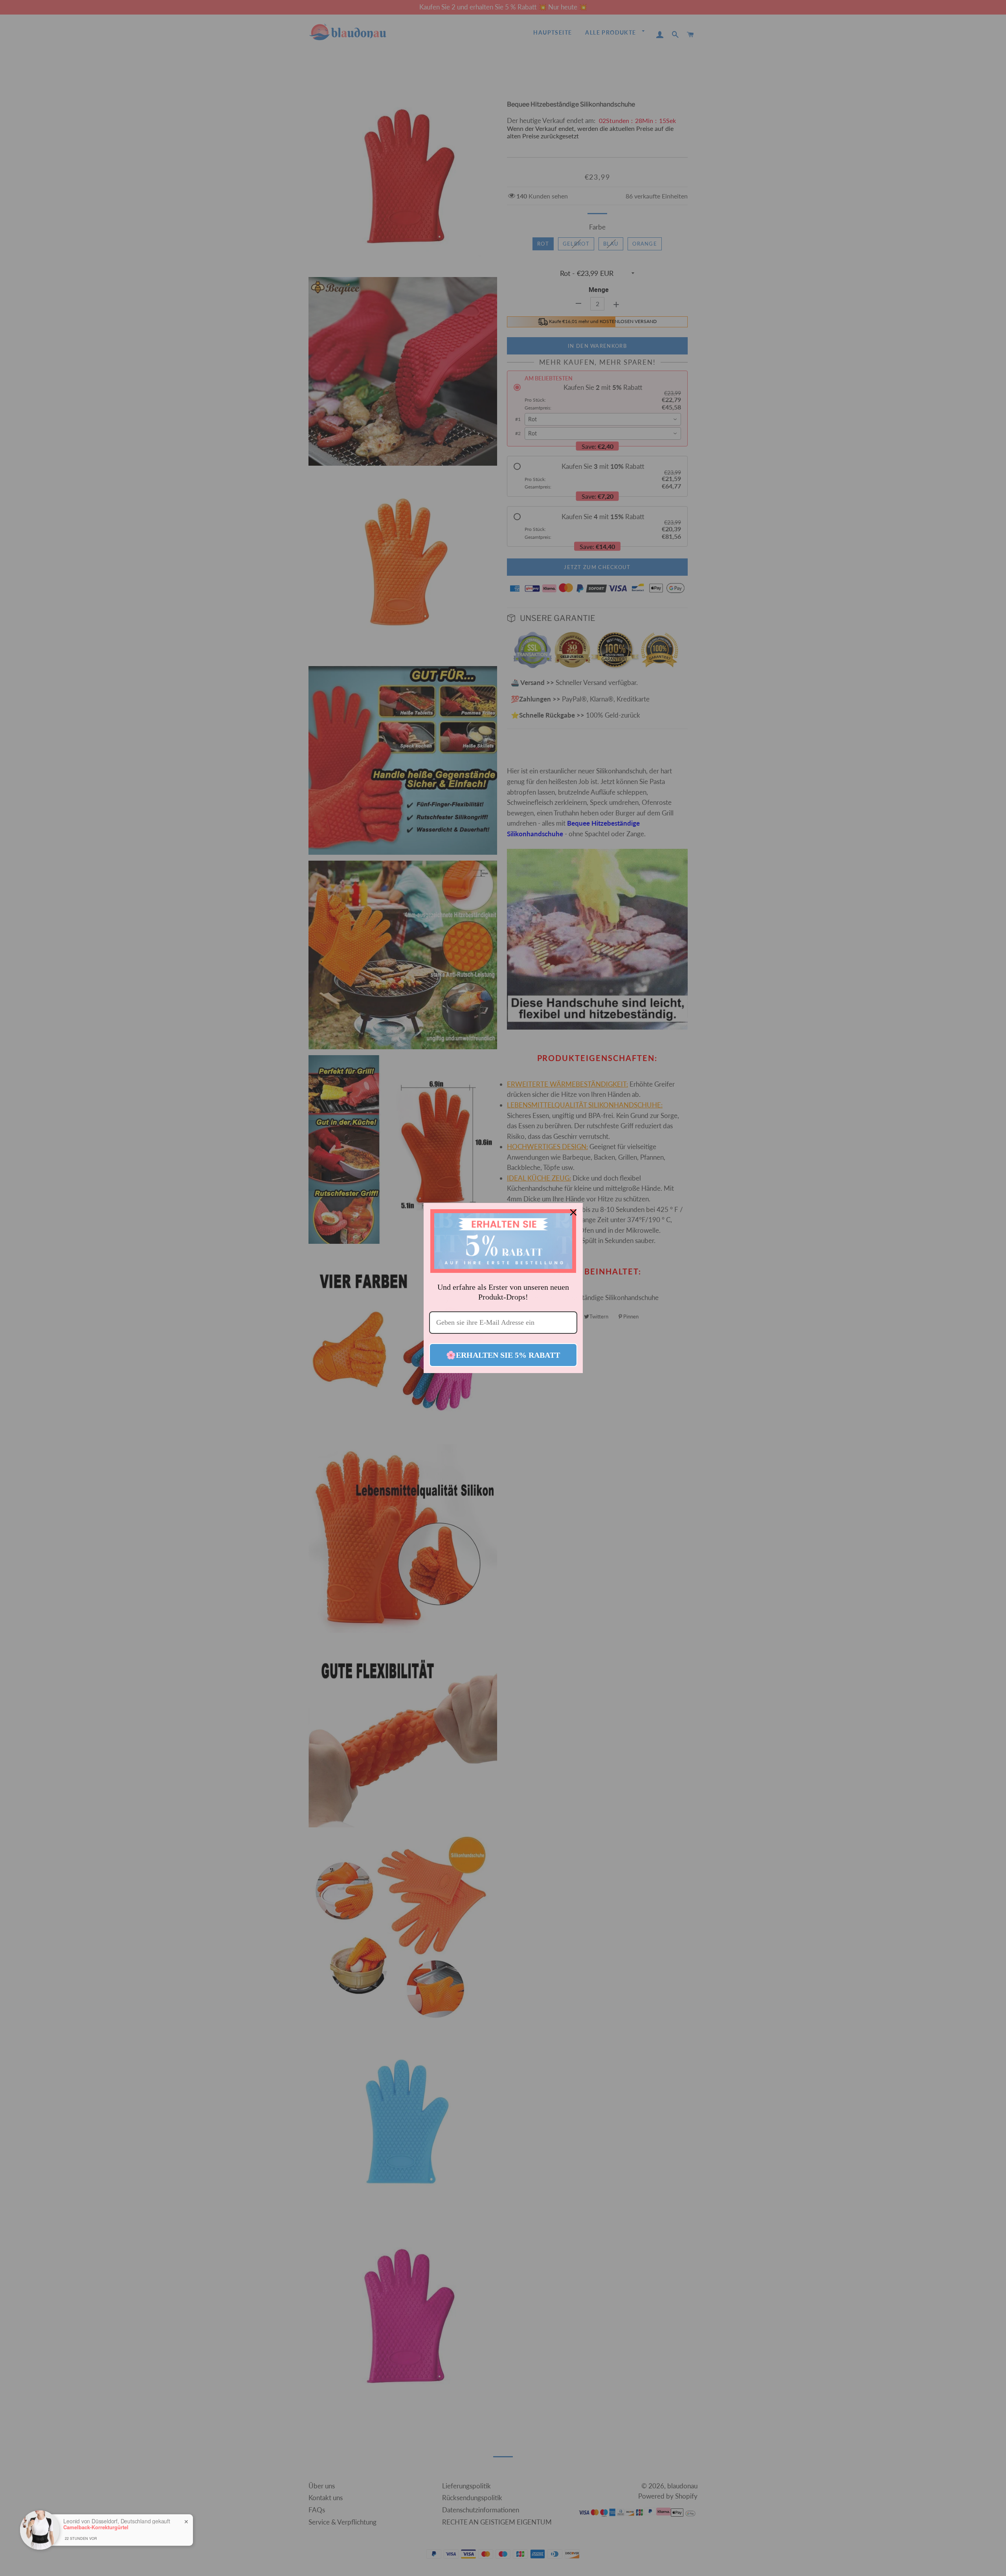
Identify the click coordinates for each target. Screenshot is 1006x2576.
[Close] (573, 1212)
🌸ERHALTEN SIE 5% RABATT (503, 1355)
